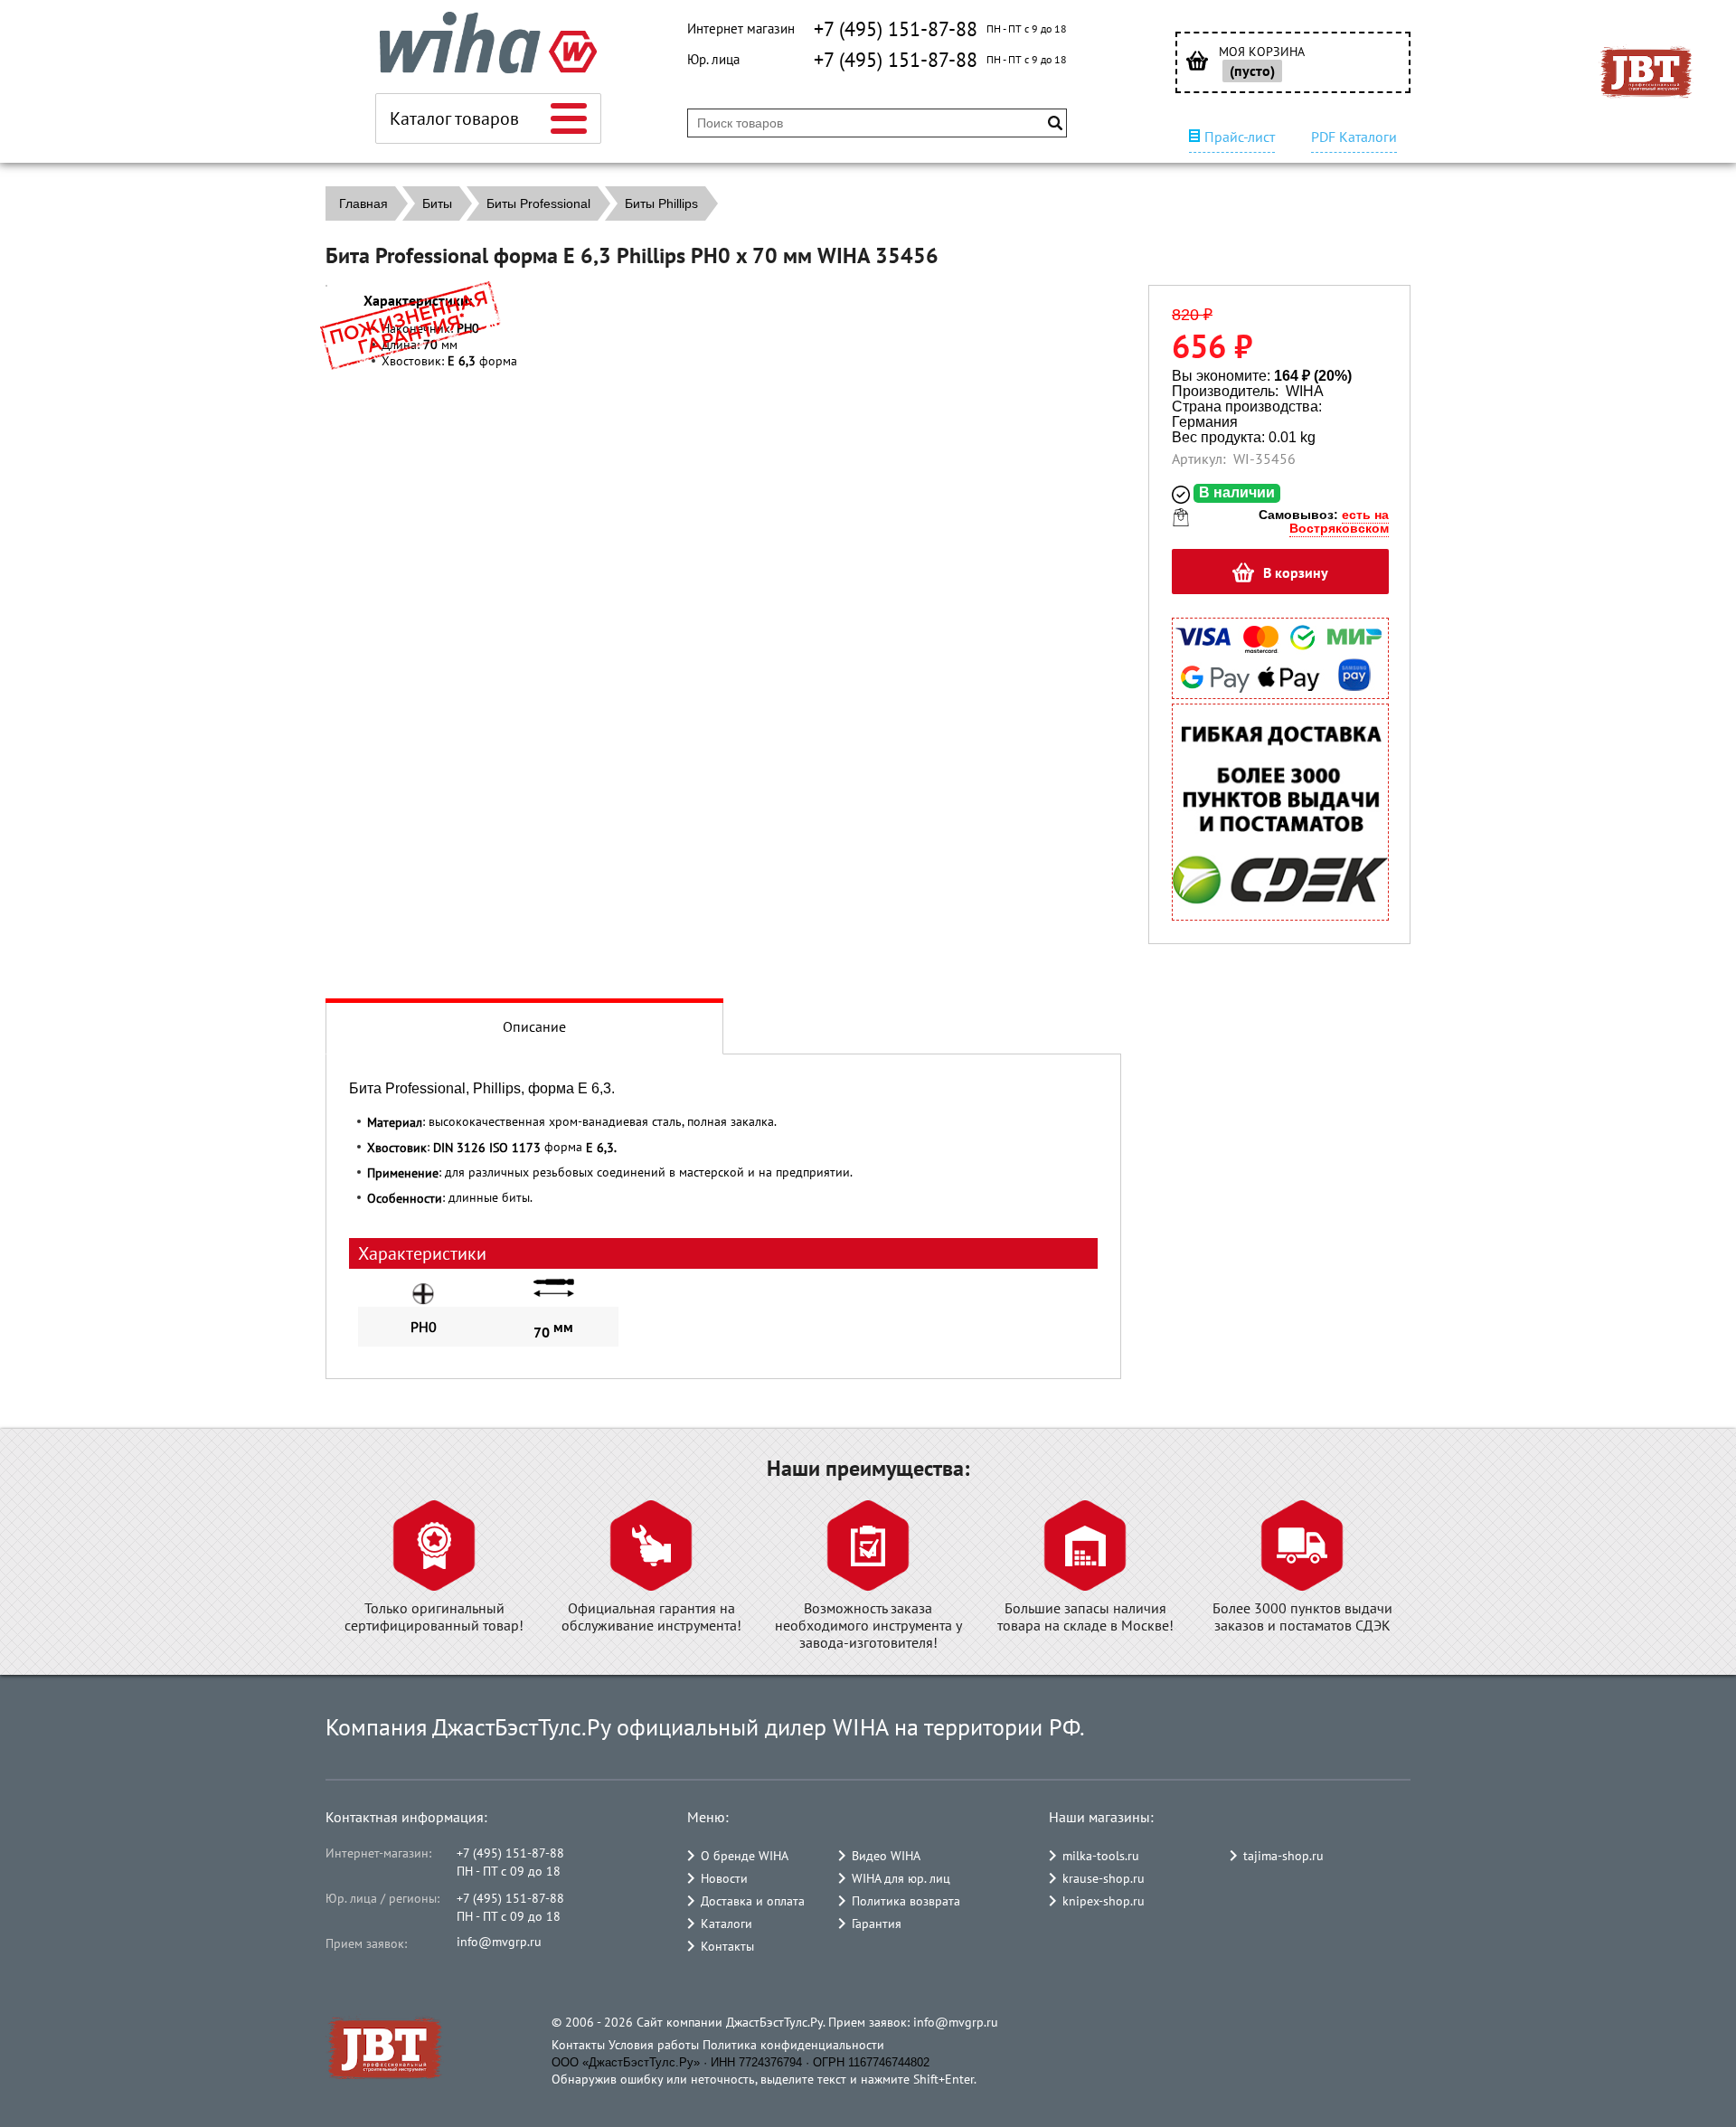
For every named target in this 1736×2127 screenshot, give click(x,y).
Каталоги (726, 1924)
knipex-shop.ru (1104, 1901)
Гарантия (877, 1924)
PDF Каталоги (1354, 137)
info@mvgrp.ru (499, 1942)
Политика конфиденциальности (793, 2045)
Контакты (727, 1946)
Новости (724, 1878)
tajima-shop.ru (1283, 1856)
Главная (363, 203)
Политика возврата (906, 1901)
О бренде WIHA (745, 1856)
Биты (437, 203)
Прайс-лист (1240, 137)
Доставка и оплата (753, 1901)
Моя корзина (1262, 52)
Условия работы (654, 2045)
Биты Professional (538, 203)
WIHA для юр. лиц (901, 1878)
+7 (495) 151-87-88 (896, 29)
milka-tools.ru (1101, 1856)
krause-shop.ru (1104, 1878)
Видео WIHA (886, 1856)
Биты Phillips (661, 203)
